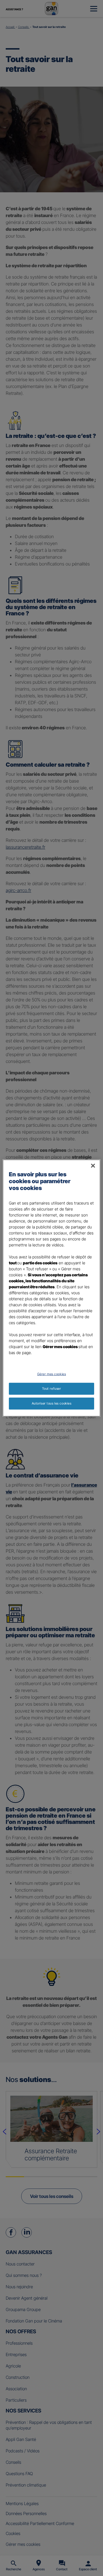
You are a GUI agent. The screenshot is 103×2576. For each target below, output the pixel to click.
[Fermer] (93, 1166)
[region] (51, 1288)
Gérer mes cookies (52, 1374)
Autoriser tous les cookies (52, 1403)
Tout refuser (52, 1389)
